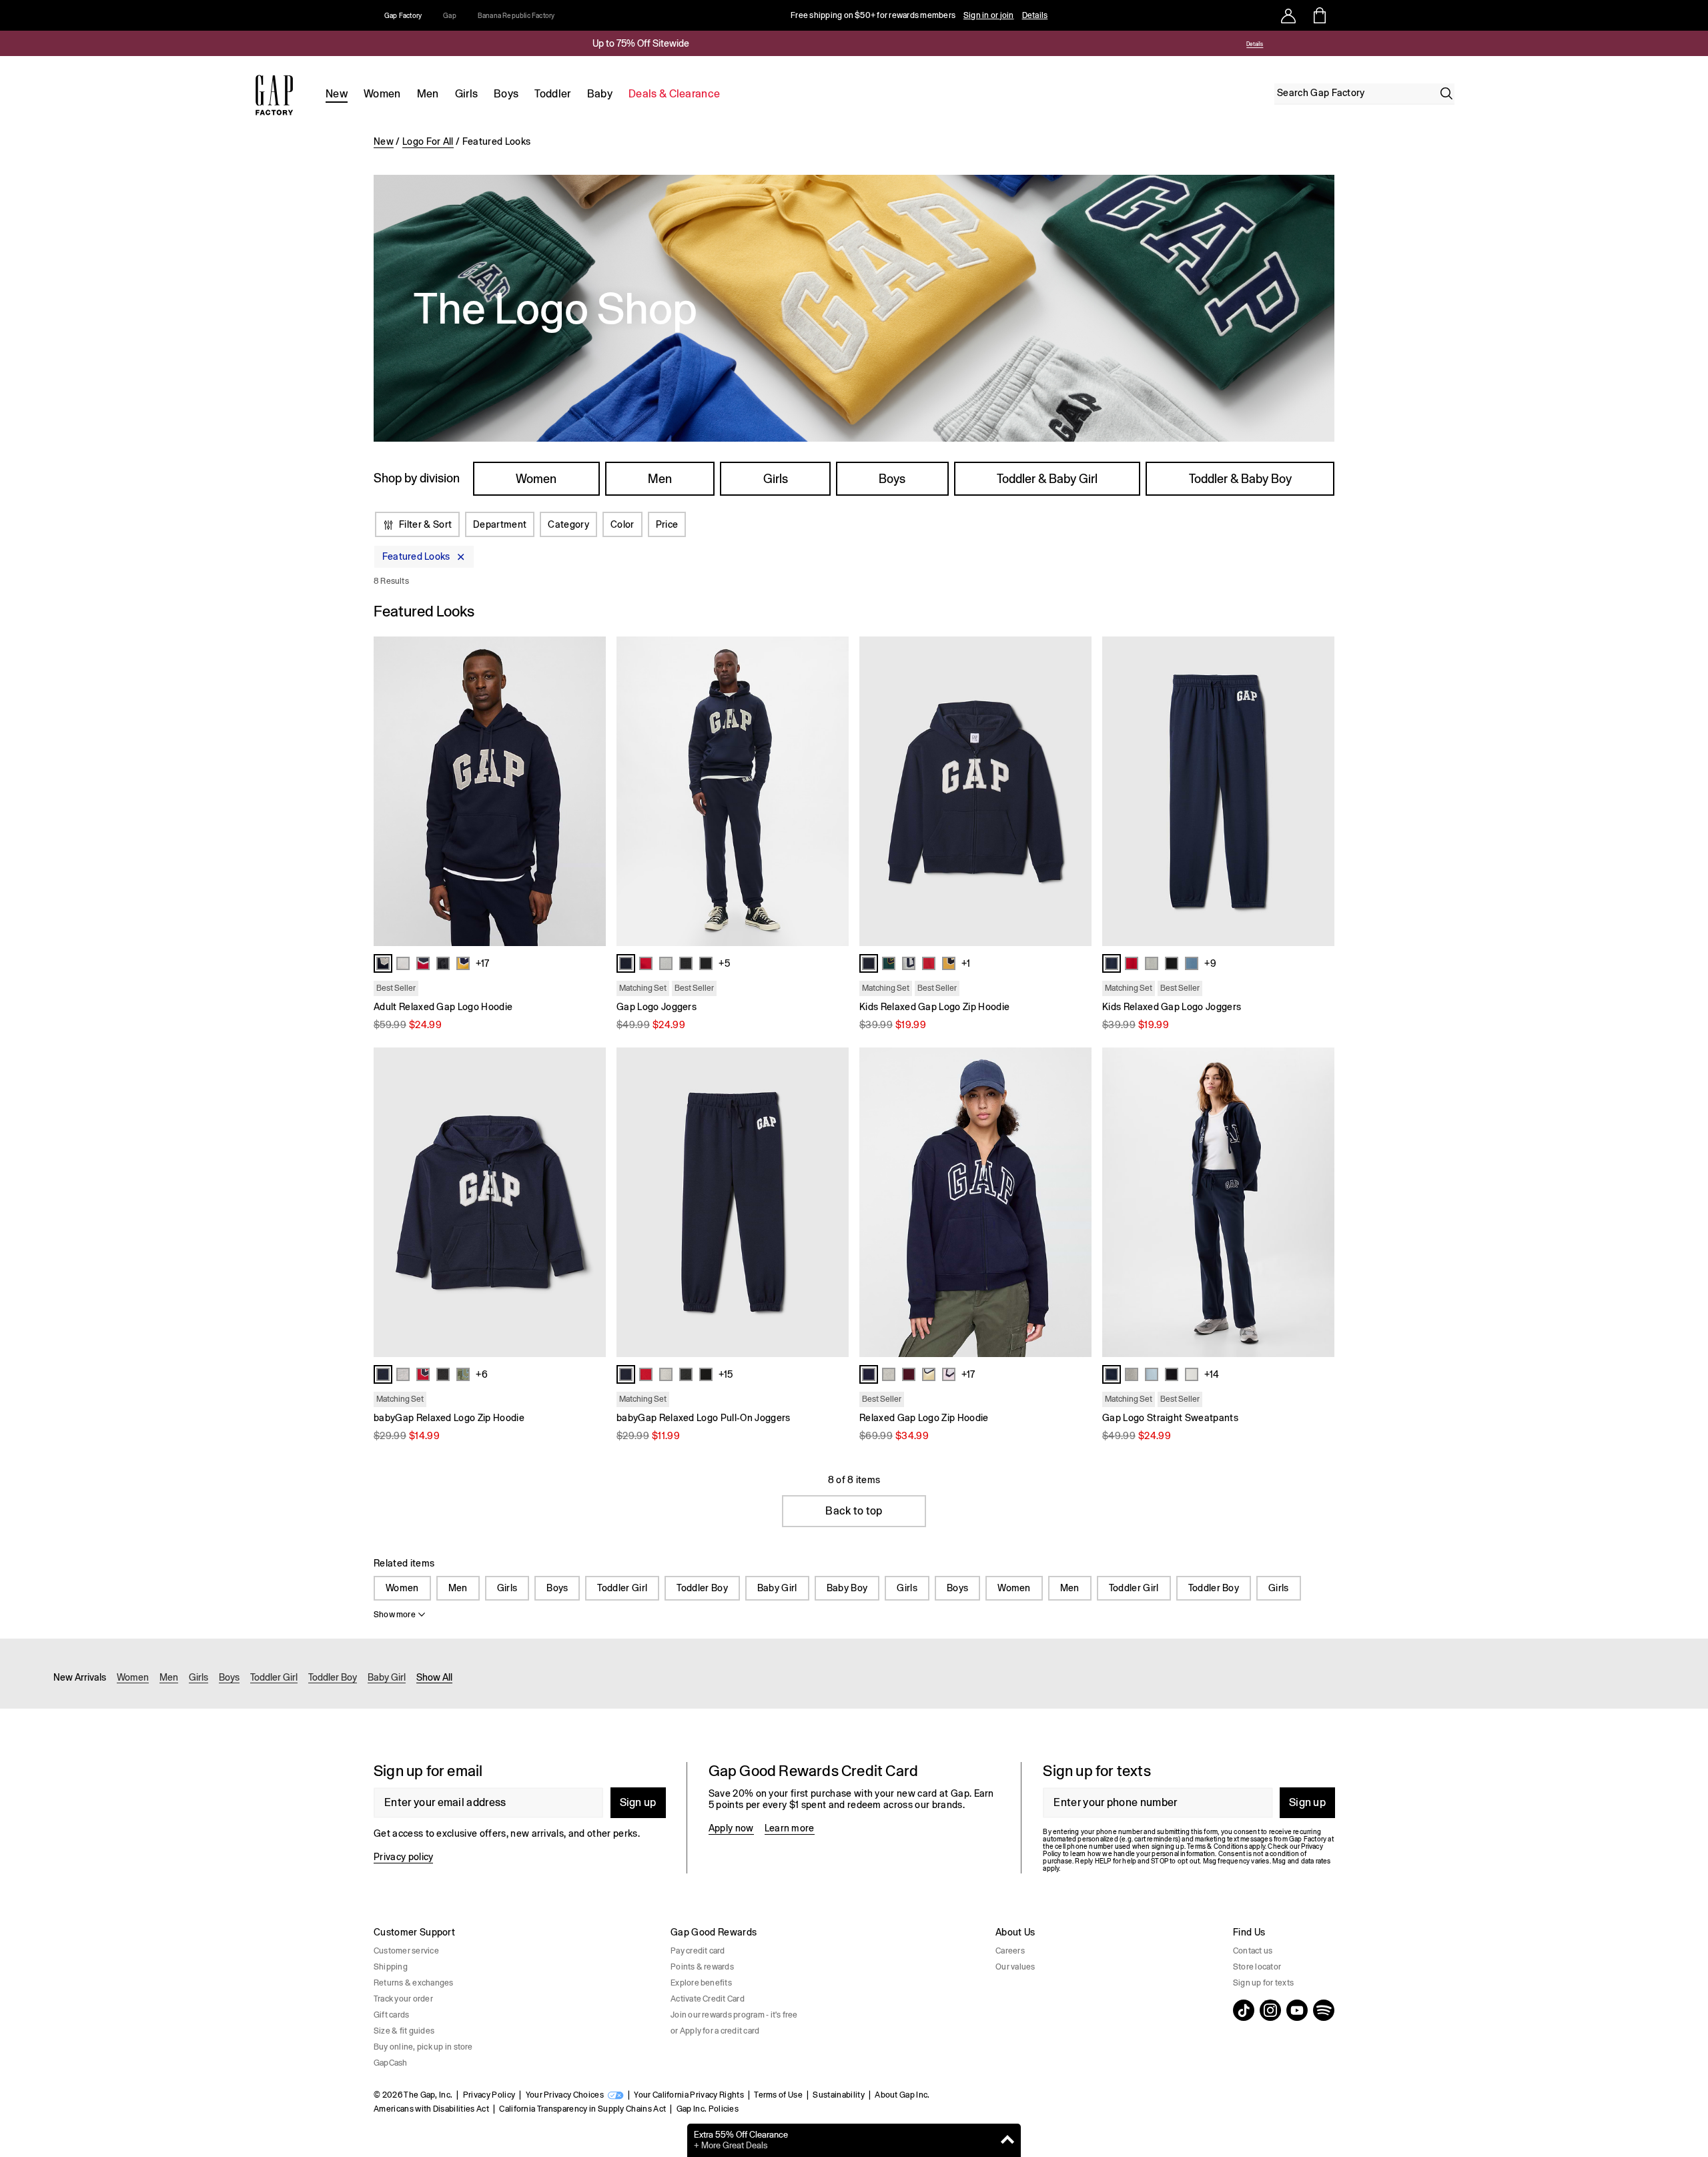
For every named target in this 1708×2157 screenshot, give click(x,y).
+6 (482, 1374)
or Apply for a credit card (715, 2031)
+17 (482, 963)
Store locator (1257, 1967)
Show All (434, 1677)
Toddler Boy (702, 1588)
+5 (724, 963)
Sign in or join (989, 15)
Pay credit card (698, 1951)
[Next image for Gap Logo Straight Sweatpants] (1318, 1202)
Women (382, 94)
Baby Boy (847, 1588)
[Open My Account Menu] (1288, 15)
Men (428, 94)
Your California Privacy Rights (689, 2095)
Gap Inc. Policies (708, 2109)
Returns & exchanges (414, 1983)
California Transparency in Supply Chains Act (582, 2109)
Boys (506, 94)
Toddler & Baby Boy (1240, 479)
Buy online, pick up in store (423, 2047)
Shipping (391, 1967)
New (337, 94)
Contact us (1253, 1951)
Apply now (731, 1828)
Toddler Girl (622, 1588)
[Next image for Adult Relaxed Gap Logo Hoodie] (590, 791)
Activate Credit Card (708, 1999)
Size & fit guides (404, 2031)
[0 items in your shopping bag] (1319, 15)
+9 (1210, 963)
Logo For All (428, 141)
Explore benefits (701, 1983)
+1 (966, 963)
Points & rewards (702, 1967)
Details (1035, 15)
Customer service (406, 1951)
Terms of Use (778, 2095)
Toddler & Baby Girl (1047, 479)
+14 (1212, 1374)
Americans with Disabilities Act (431, 2109)
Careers (1010, 1951)
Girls (467, 94)
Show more (395, 1615)
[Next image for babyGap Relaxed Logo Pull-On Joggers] (833, 1202)
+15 (726, 1374)
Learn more (790, 1828)
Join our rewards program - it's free (734, 2015)
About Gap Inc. (902, 2095)
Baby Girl (777, 1588)
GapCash (391, 2063)
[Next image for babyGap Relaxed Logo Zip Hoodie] (590, 1202)
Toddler (552, 94)
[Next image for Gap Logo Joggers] (833, 791)
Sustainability (838, 2095)
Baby (600, 94)
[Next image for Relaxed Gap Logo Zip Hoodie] (1076, 1202)
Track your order (403, 1999)
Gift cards (391, 2015)
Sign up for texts (1263, 1983)
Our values (1015, 1967)
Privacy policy (403, 1857)
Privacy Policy (489, 2095)
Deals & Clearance (674, 94)
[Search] (1446, 93)
